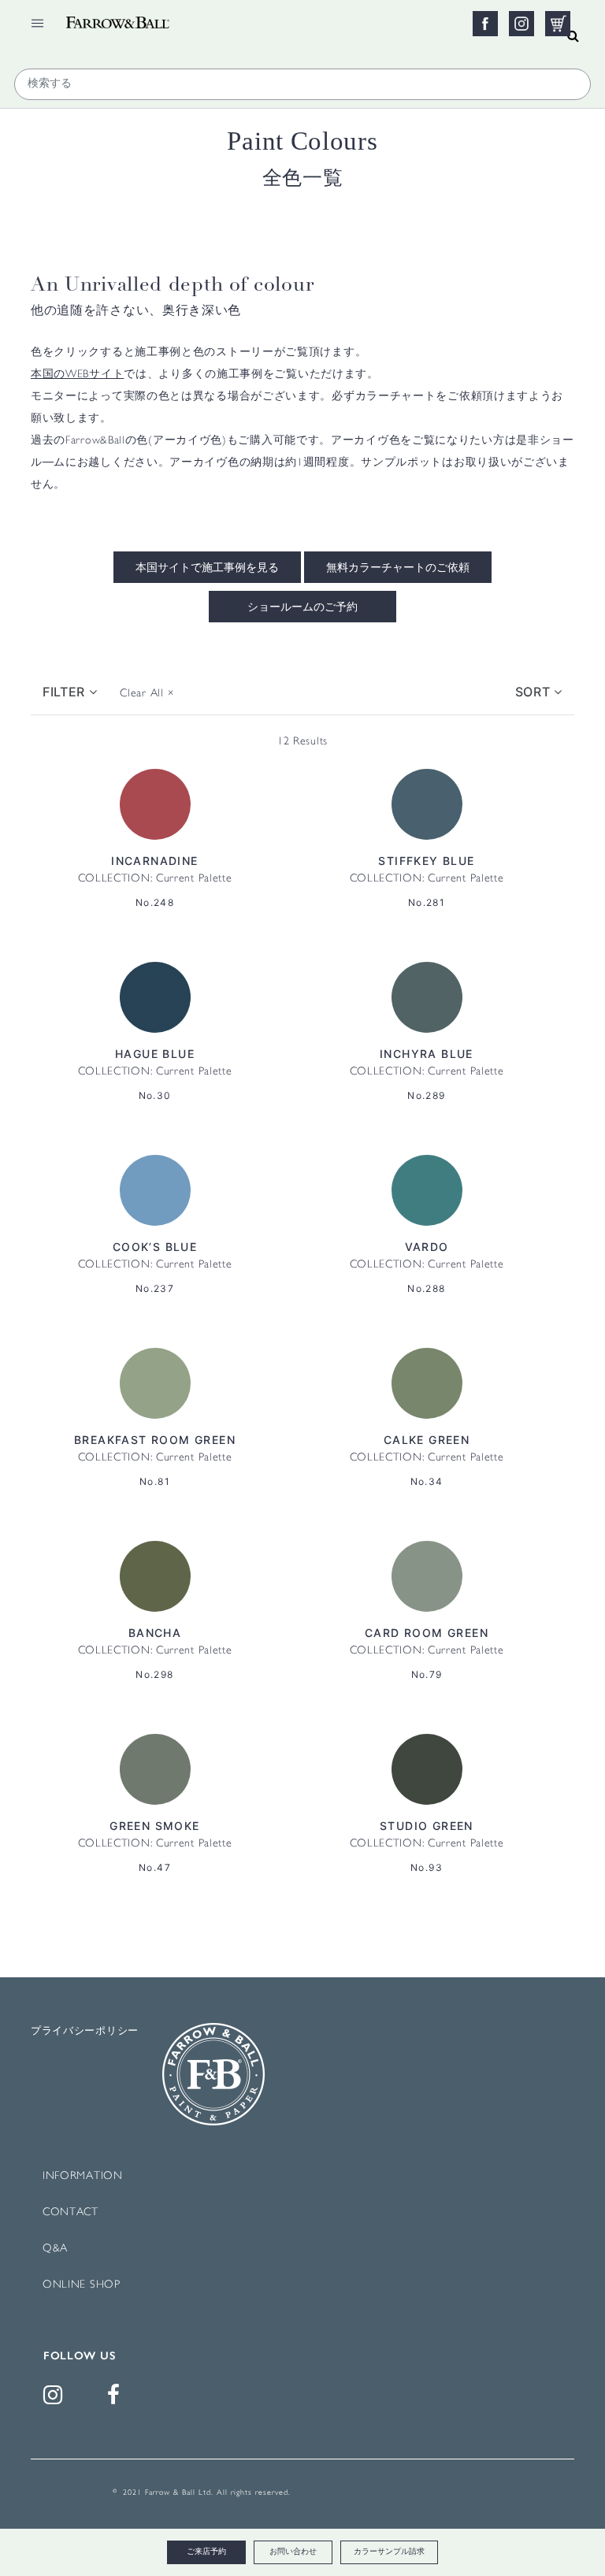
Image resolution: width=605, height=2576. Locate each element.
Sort (535, 692)
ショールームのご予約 (302, 608)
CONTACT (71, 2212)
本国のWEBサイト (77, 375)
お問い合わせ (293, 2552)
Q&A (55, 2249)
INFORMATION (83, 2176)
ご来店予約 (206, 2552)
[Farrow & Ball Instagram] (56, 2399)
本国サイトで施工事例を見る (207, 569)
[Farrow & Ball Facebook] (117, 2399)
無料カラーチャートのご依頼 (398, 569)
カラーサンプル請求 (389, 2552)
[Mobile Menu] (37, 23)
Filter (66, 692)
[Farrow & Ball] (161, 18)
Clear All (147, 694)
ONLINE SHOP (82, 2285)
